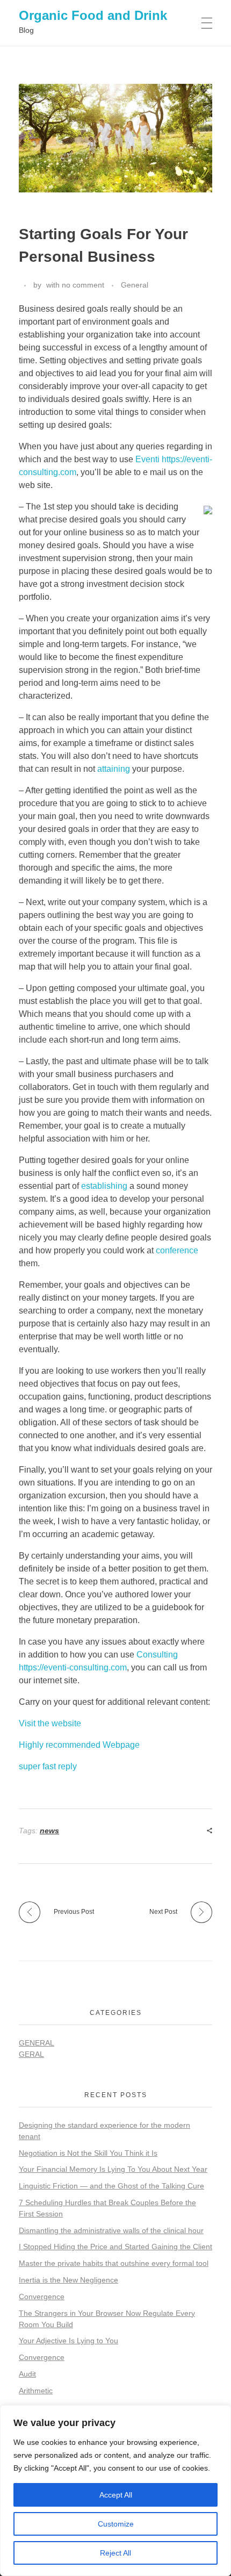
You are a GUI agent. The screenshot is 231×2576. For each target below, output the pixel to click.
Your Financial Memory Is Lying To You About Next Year (113, 2169)
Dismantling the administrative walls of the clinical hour (111, 2230)
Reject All (115, 2553)
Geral (31, 2054)
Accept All (116, 2495)
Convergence (42, 2297)
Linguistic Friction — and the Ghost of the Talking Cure (111, 2186)
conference (177, 1250)
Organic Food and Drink (93, 15)
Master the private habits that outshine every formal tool (114, 2263)
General (135, 285)
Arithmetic (36, 2391)
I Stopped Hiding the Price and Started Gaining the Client (115, 2247)
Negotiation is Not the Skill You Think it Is (88, 2153)
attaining (114, 769)
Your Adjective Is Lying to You (68, 2341)
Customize (116, 2524)
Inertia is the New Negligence (68, 2280)
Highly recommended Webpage (79, 1745)
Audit (27, 2374)
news (49, 1831)
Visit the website (50, 1723)
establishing (104, 1186)
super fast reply (48, 1766)
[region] (115, 2491)
